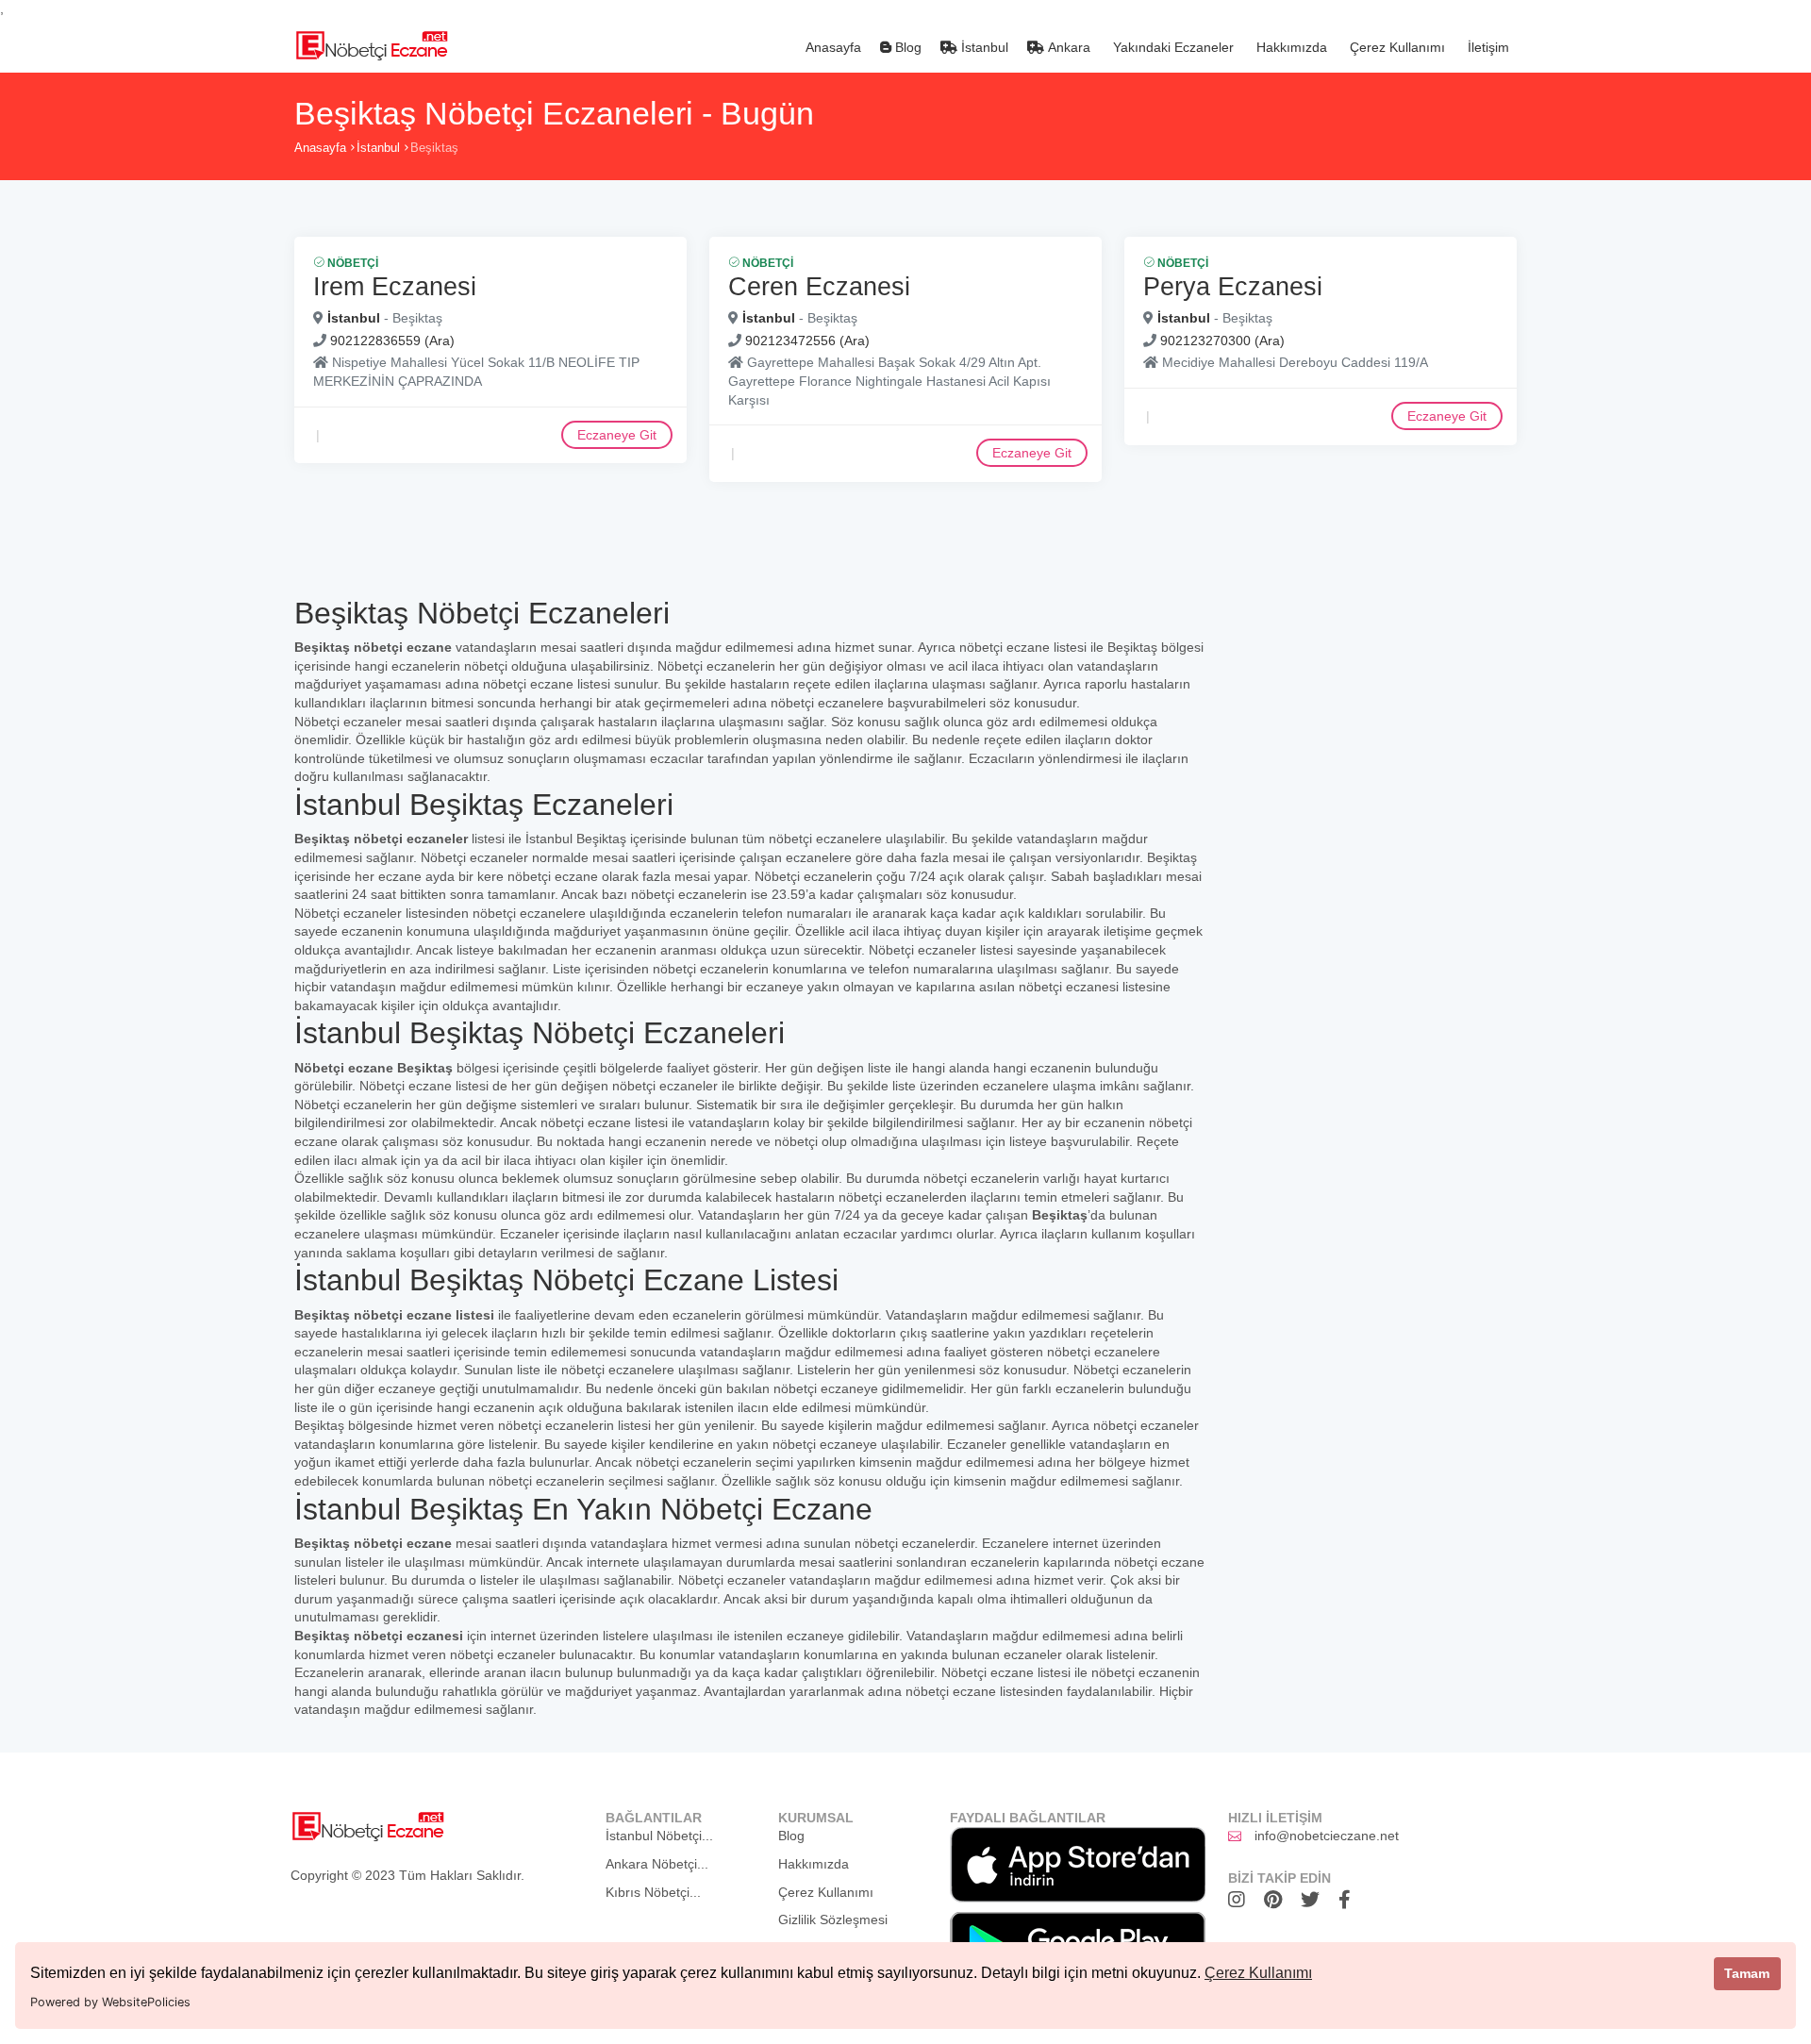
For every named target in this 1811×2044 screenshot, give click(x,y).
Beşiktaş (434, 148)
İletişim (1487, 47)
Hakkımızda (1290, 47)
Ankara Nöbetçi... (657, 1864)
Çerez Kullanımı (1258, 1973)
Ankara (1067, 47)
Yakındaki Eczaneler (1171, 47)
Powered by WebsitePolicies (110, 2002)
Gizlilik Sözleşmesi (833, 1919)
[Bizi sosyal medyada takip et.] (1241, 1900)
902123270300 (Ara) (1222, 341)
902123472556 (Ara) (807, 341)
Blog (906, 47)
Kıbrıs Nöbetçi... (653, 1892)
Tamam (1747, 1973)
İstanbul (983, 47)
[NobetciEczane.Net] (371, 43)
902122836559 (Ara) (392, 341)
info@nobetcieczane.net (1327, 1836)
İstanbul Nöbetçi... (659, 1836)
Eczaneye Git (617, 435)
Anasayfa (831, 47)
